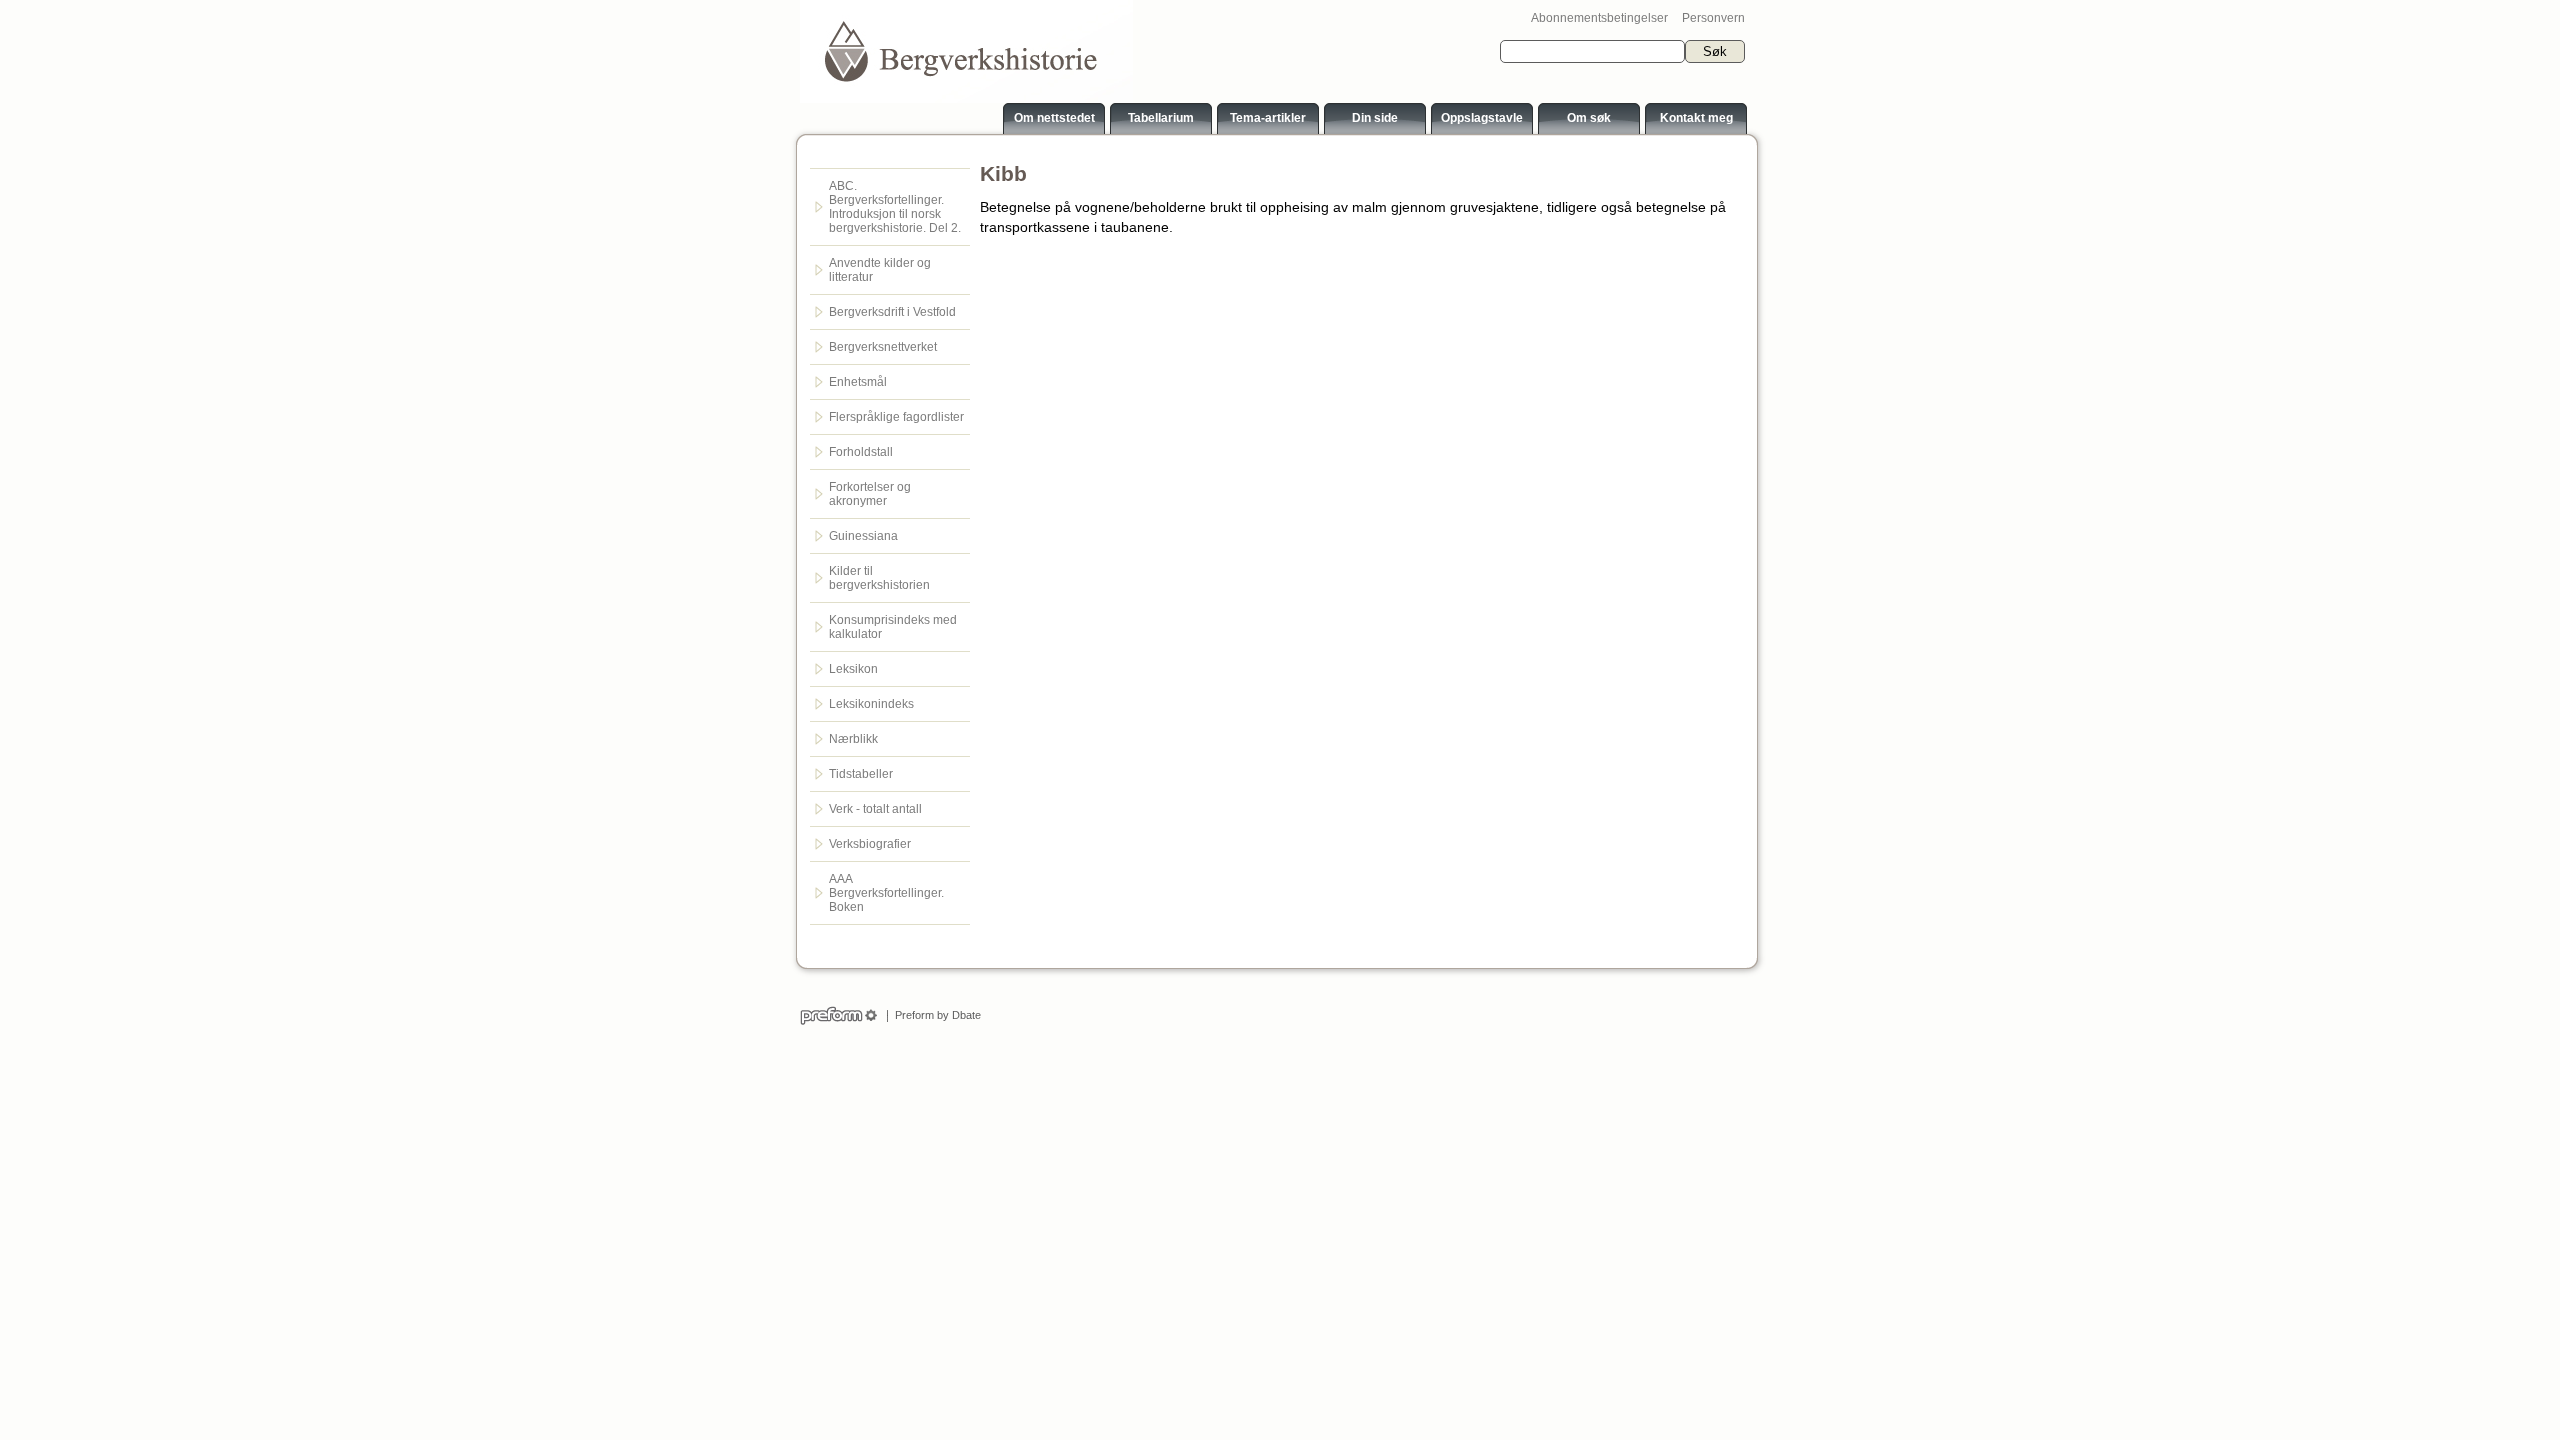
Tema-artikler (1268, 118)
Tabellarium (1161, 118)
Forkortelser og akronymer (870, 494)
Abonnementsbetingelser (1599, 18)
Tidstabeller (861, 774)
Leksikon (853, 669)
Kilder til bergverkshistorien (879, 578)
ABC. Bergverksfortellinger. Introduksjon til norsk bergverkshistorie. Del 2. (895, 207)
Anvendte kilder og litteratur (880, 270)
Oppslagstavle (1482, 118)
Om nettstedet (1054, 118)
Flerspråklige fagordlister (896, 417)
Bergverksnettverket (883, 347)
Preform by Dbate (935, 1015)
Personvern (1713, 18)
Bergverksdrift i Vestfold (892, 312)
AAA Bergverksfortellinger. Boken (886, 893)
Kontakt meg (1696, 118)
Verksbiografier (870, 844)
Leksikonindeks (871, 704)
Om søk (1589, 118)
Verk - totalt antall (875, 809)
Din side (1375, 118)
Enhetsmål (858, 382)
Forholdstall (861, 452)
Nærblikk (853, 739)
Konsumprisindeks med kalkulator (893, 627)
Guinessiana (863, 536)
